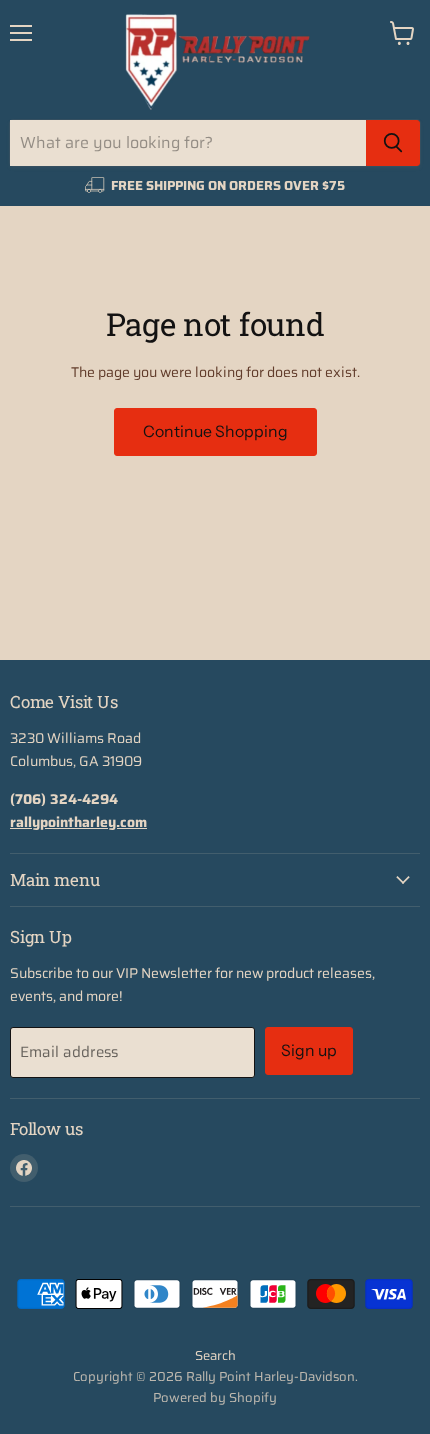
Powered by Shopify (215, 1397)
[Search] (393, 143)
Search (215, 1355)
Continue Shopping (215, 431)
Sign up (309, 1050)
